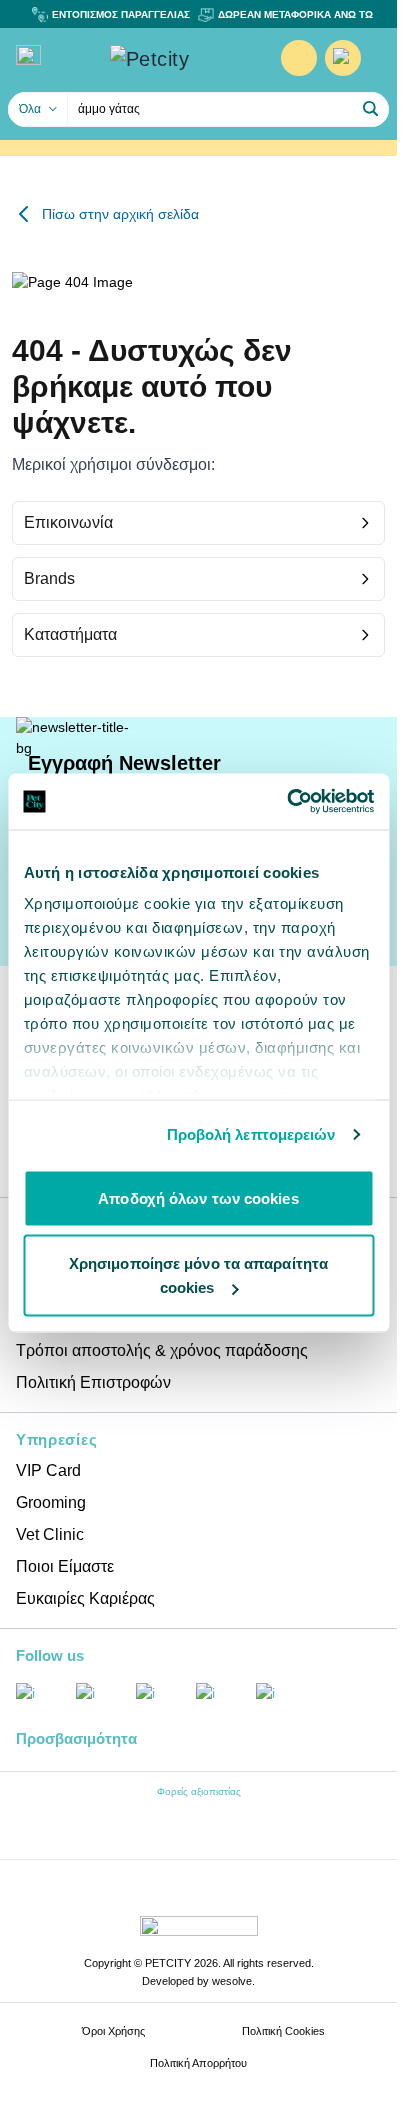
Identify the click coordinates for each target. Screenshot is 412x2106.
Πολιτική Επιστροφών (93, 1382)
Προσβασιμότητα (76, 1738)
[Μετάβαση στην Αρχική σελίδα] (179, 59)
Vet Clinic (50, 1534)
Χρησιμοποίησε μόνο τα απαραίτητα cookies (198, 1275)
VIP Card (48, 1470)
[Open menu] (28, 55)
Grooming (51, 1502)
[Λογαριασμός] (299, 58)
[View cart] (343, 58)
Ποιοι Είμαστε (65, 1566)
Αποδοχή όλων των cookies (198, 1197)
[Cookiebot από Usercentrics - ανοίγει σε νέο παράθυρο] (286, 802)
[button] (371, 109)
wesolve (232, 1981)
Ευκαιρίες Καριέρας (85, 1598)
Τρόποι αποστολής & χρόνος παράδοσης (162, 1350)
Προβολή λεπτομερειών (251, 1134)
